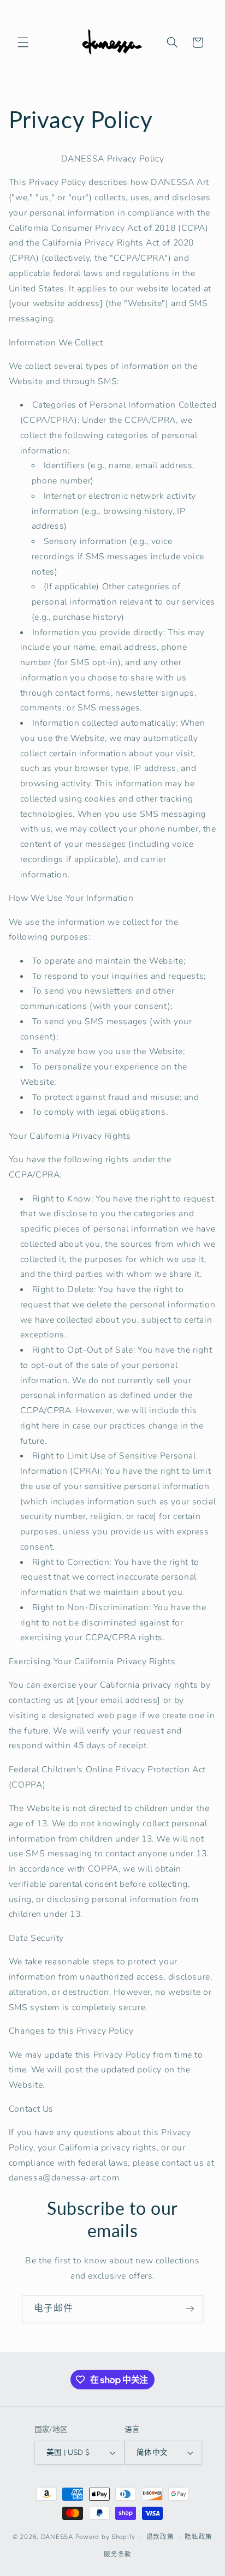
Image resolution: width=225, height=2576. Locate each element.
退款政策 (160, 2537)
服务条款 (118, 2554)
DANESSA (57, 2537)
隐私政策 (199, 2537)
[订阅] (190, 2308)
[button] (23, 43)
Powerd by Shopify (106, 2537)
